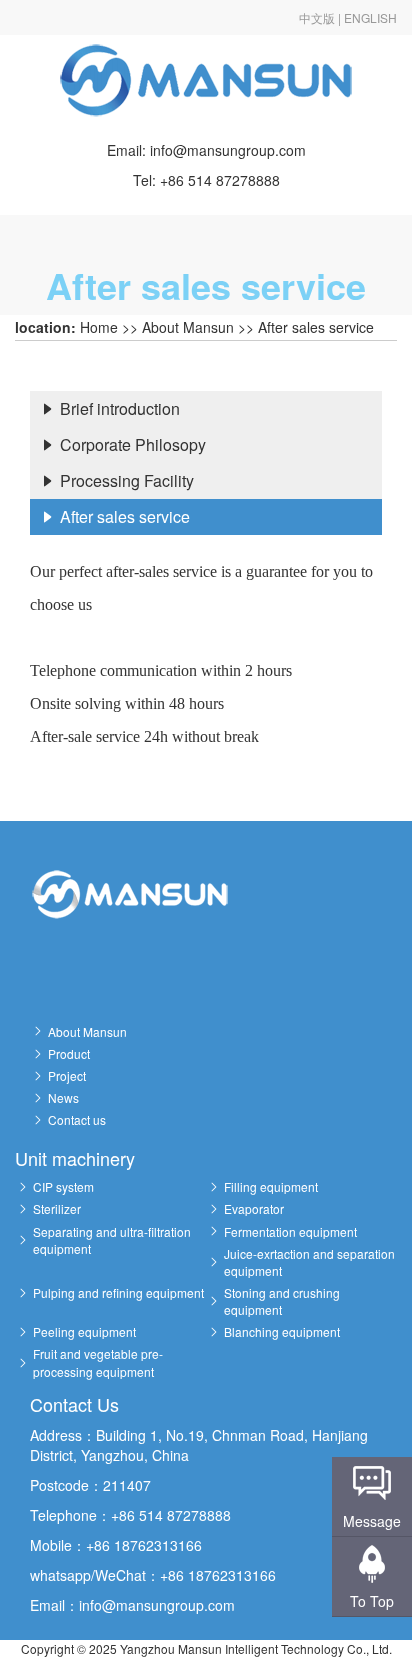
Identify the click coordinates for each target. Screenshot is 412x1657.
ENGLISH (370, 17)
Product (69, 1053)
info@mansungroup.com (228, 150)
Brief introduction (118, 408)
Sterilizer (57, 1208)
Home (99, 327)
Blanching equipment (282, 1331)
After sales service (316, 327)
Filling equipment (271, 1186)
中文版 (317, 17)
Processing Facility (125, 480)
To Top (372, 1601)
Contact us (77, 1119)
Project (67, 1075)
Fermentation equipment (290, 1231)
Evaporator (254, 1208)
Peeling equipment (84, 1331)
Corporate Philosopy (131, 444)
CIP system (63, 1186)
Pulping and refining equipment (118, 1292)
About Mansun (188, 327)
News (63, 1097)
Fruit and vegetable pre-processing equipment (98, 1362)
